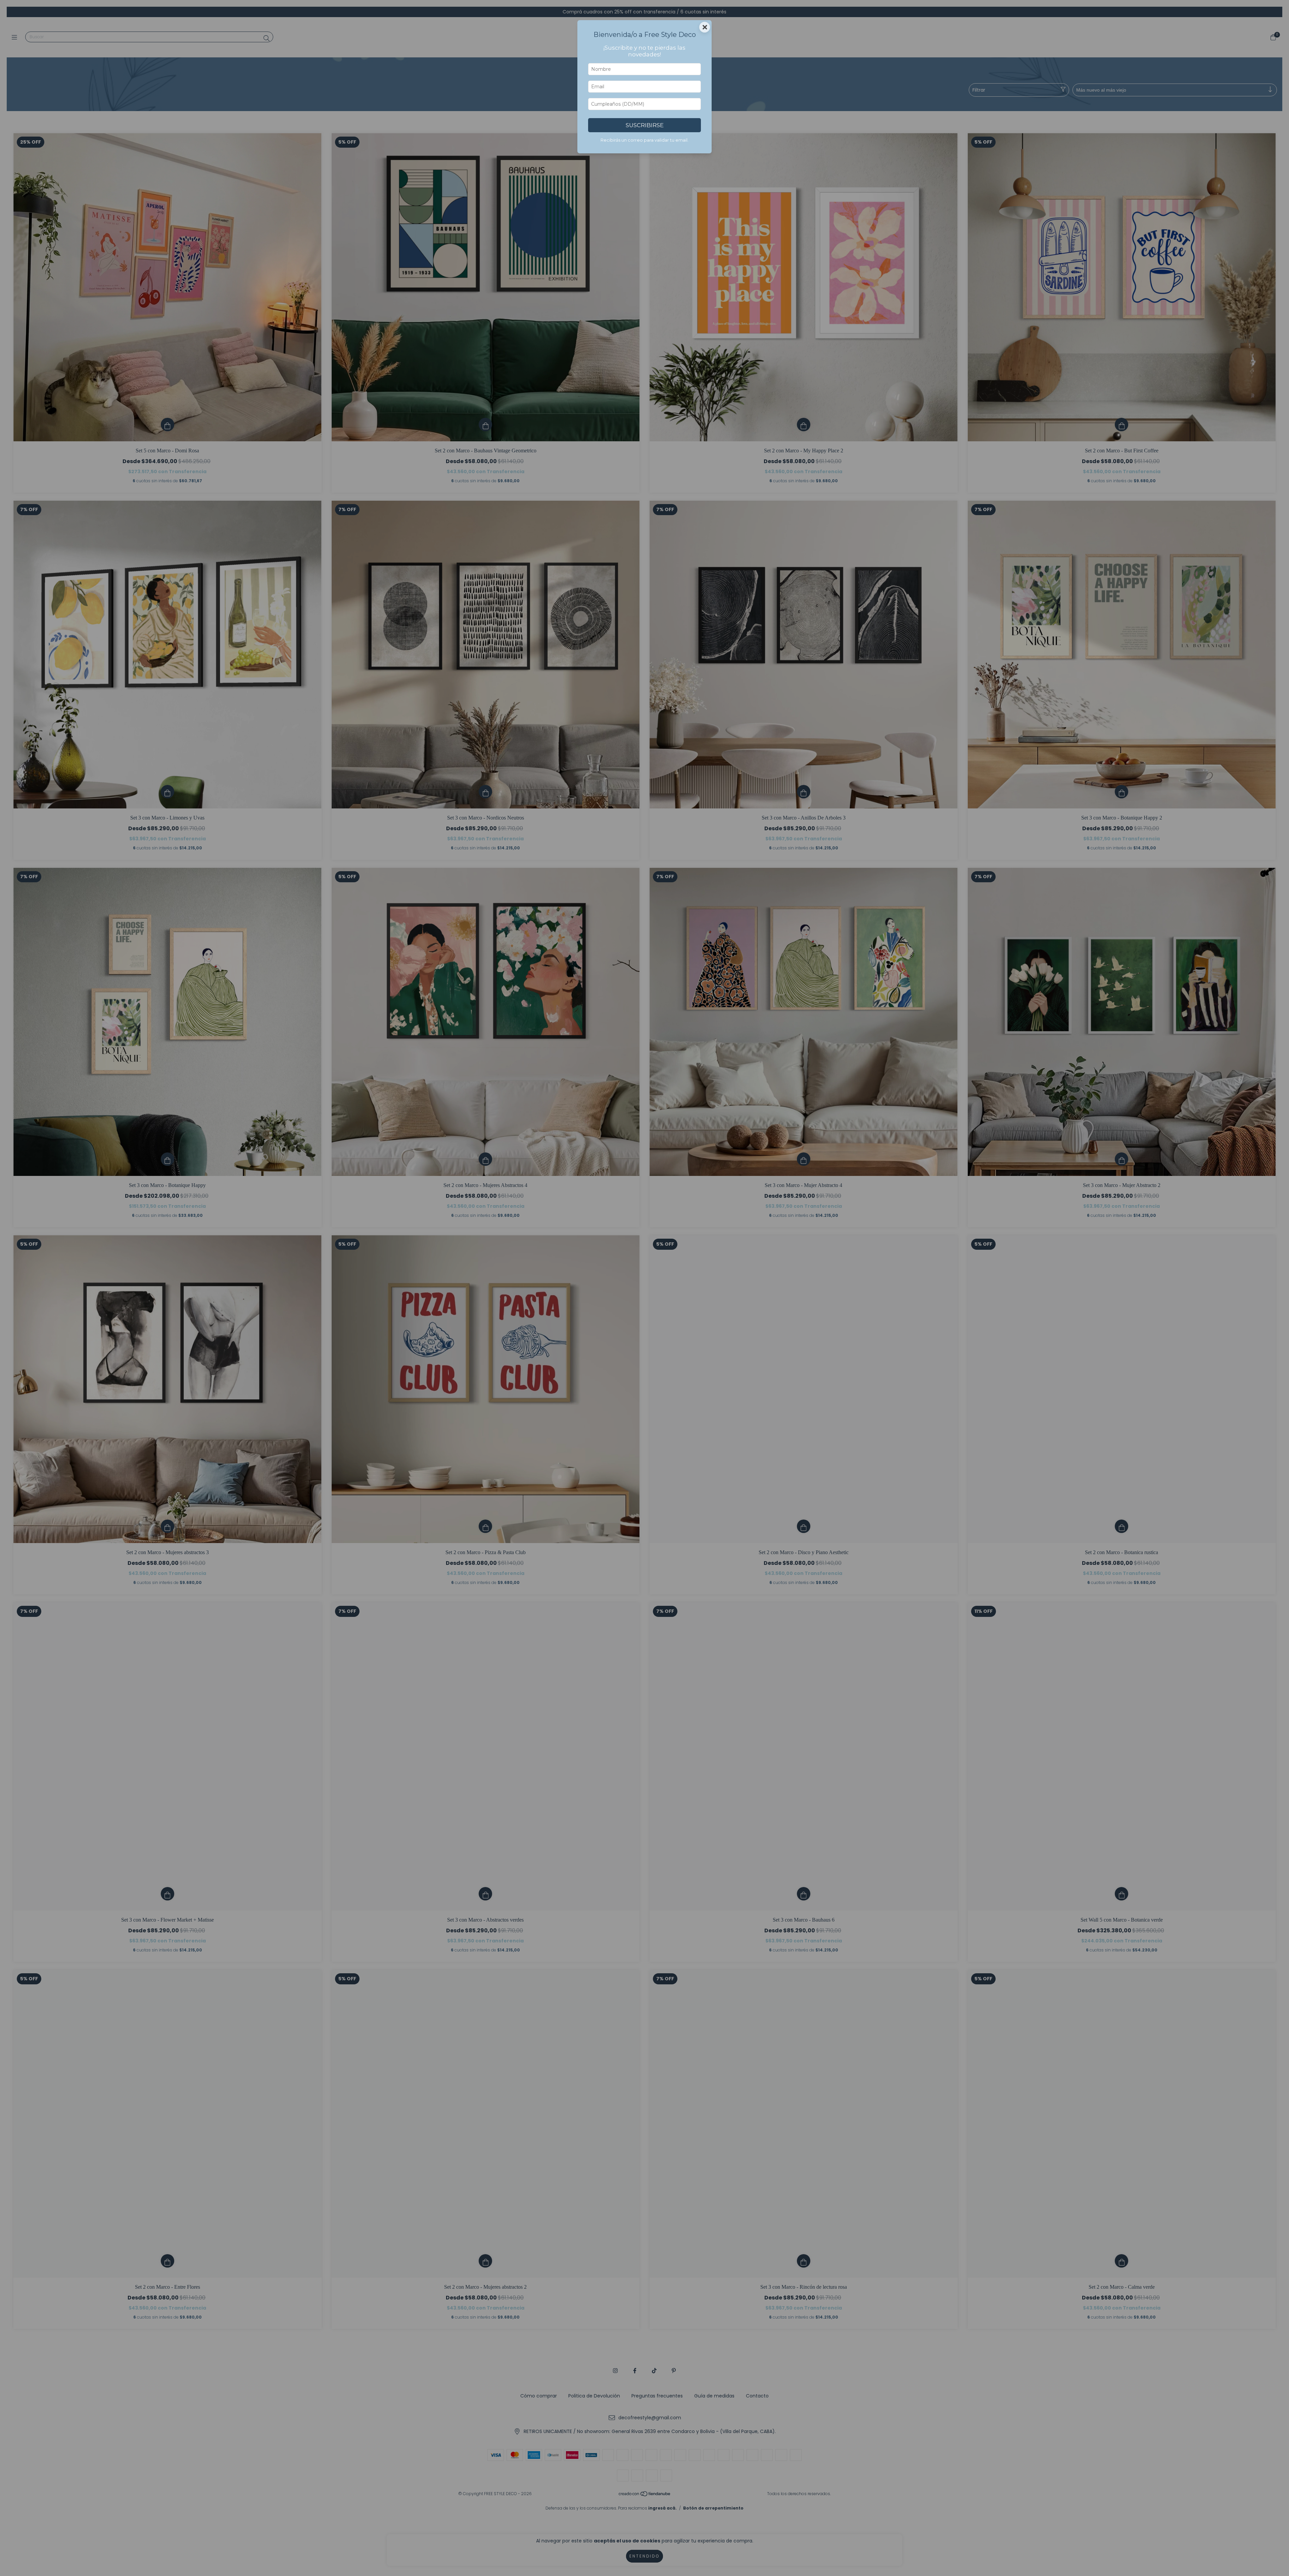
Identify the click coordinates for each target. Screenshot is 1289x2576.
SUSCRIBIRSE (645, 125)
